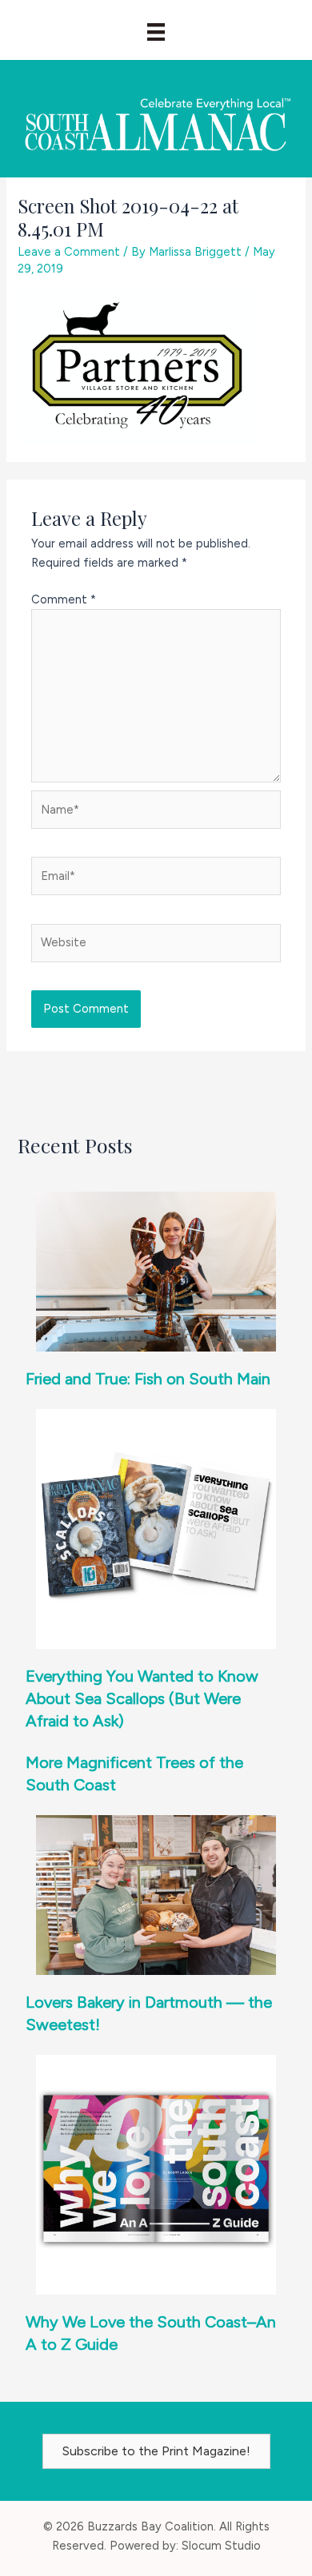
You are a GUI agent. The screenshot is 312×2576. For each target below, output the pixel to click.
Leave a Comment (69, 252)
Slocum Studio (221, 2546)
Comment (64, 599)
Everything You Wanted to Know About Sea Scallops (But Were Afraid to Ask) (142, 1698)
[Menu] (156, 32)
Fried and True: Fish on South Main (148, 1379)
